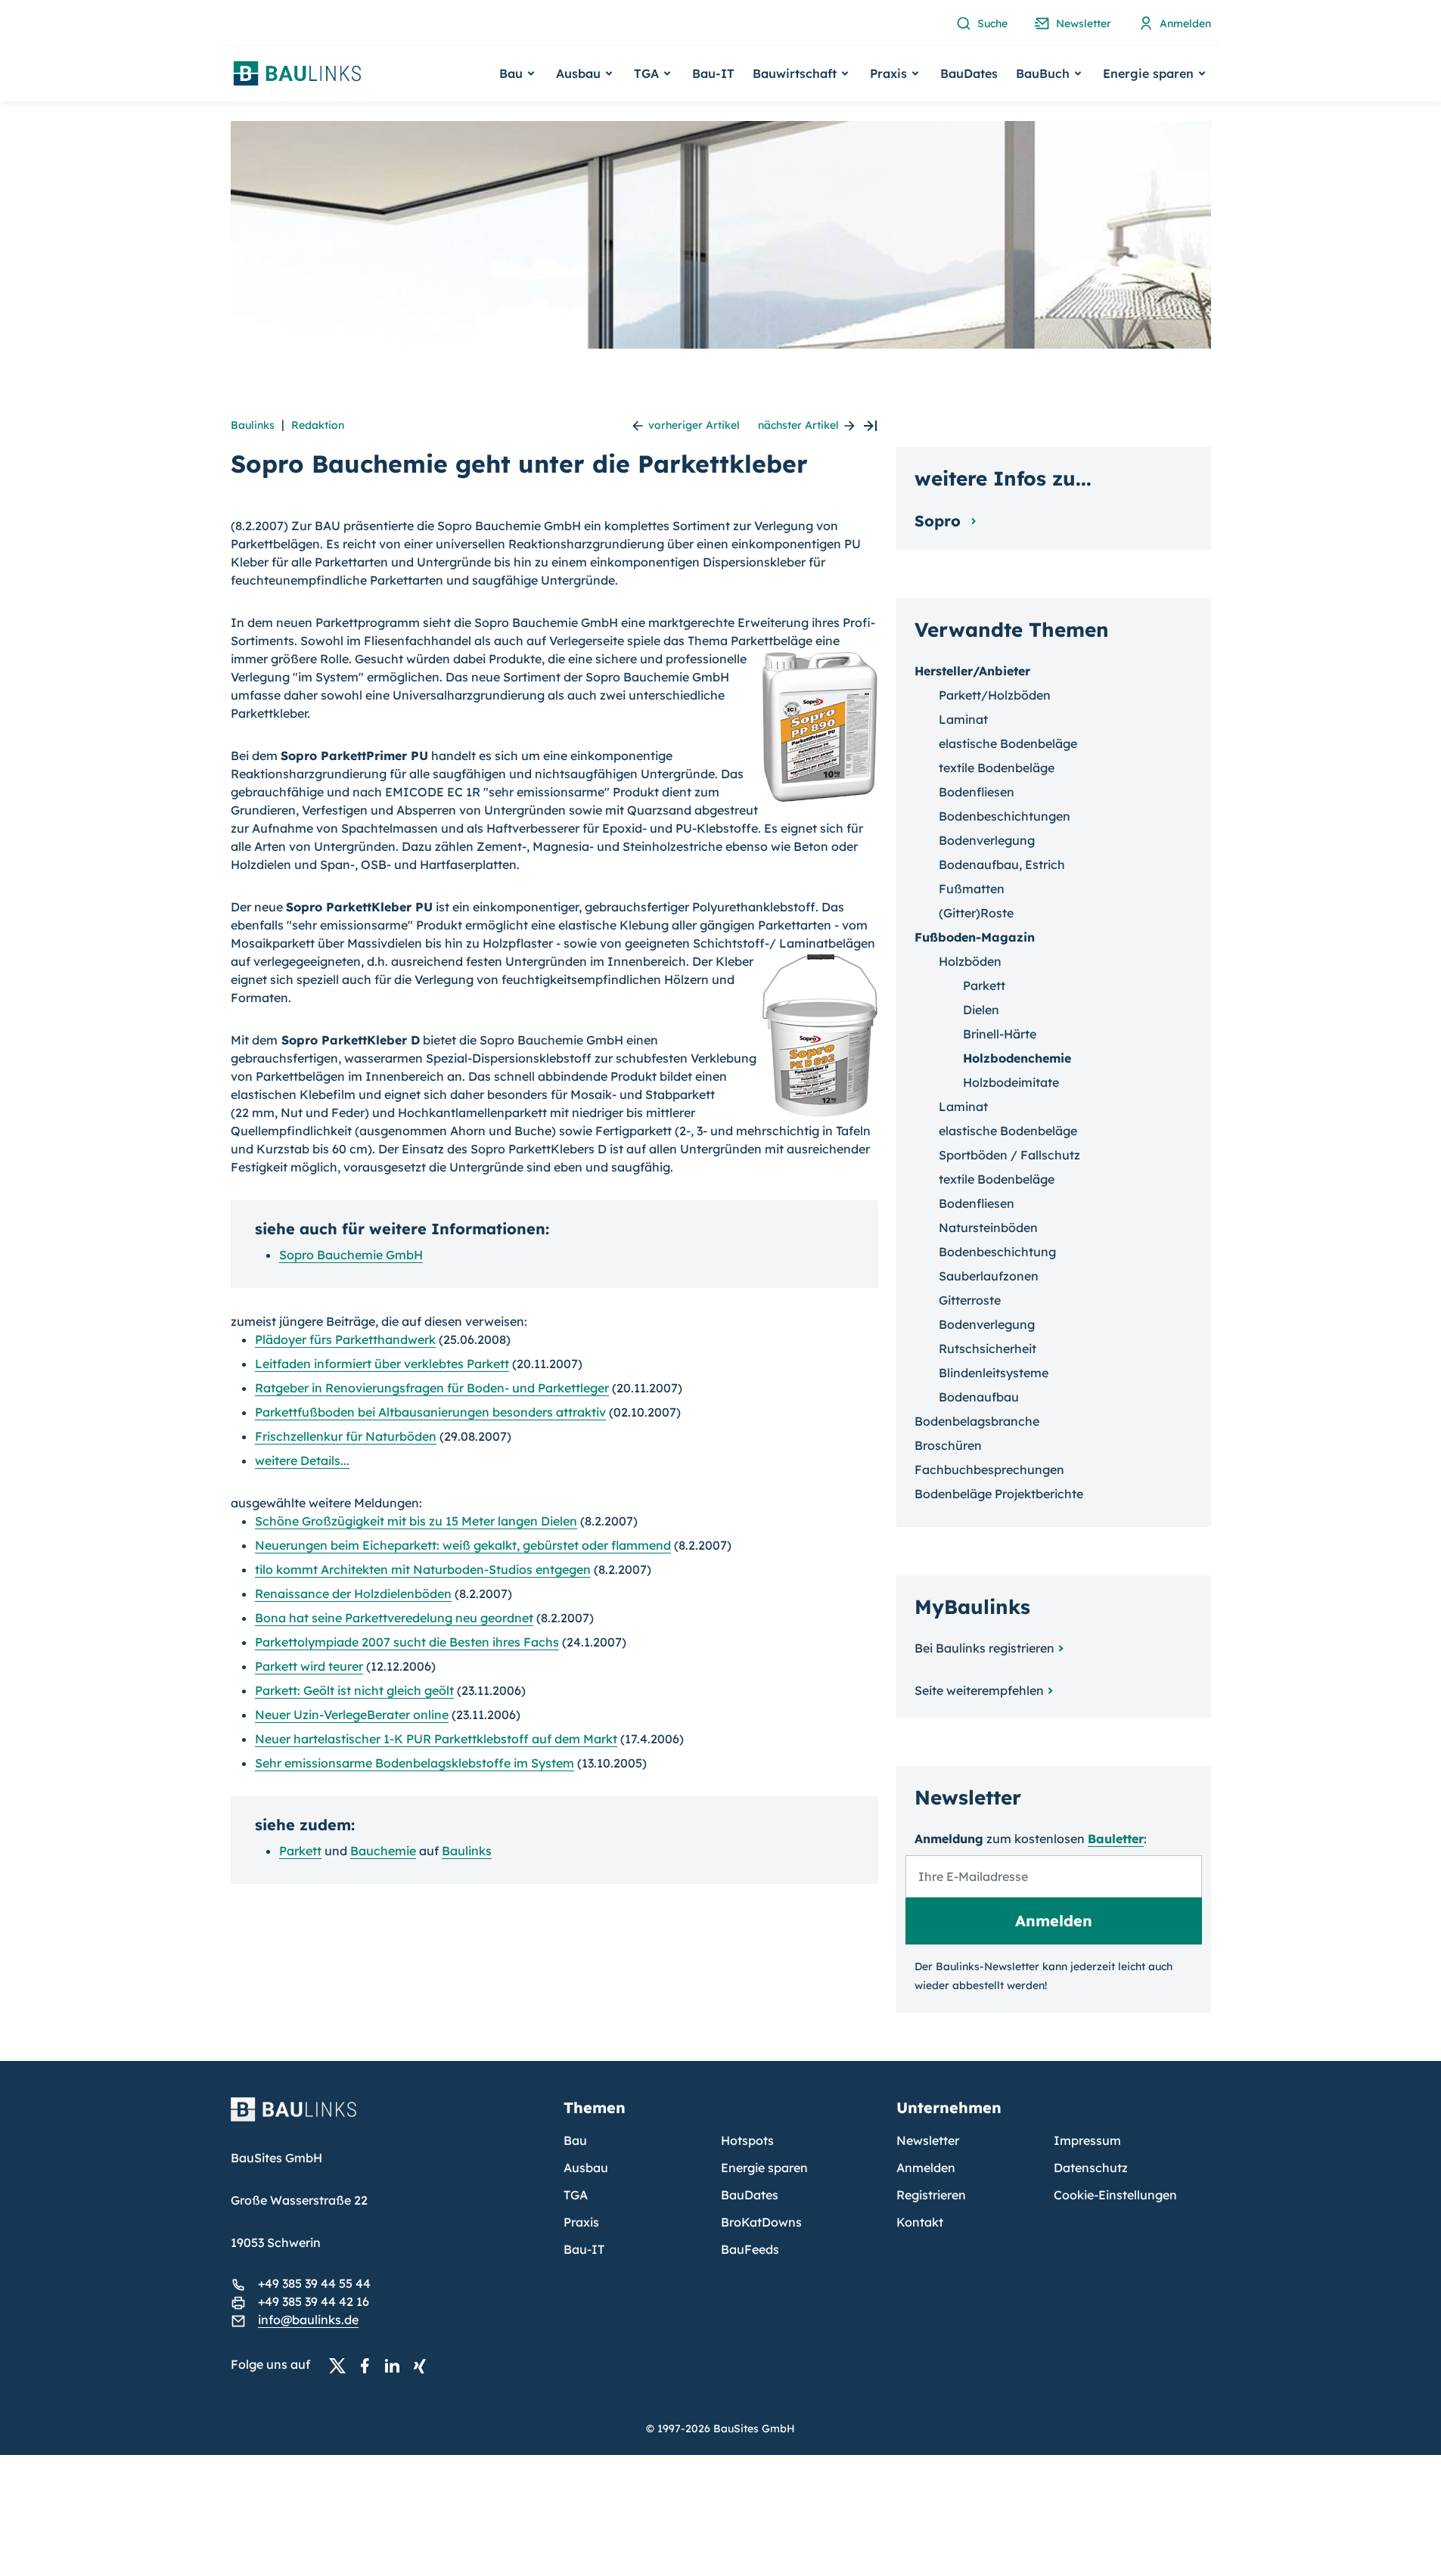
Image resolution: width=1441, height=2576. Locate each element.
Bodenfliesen (977, 792)
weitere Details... (302, 1460)
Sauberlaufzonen (989, 1276)
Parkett (300, 1851)
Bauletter (1116, 1839)
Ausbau (586, 2168)
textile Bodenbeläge (997, 768)
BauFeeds (750, 2249)
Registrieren (931, 2195)
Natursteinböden (988, 1227)
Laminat (963, 719)
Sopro (940, 521)
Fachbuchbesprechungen (989, 1470)
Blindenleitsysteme (994, 1373)
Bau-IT (713, 73)
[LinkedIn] (396, 2365)
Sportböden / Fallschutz (1009, 1155)
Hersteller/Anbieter (972, 671)
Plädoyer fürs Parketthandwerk (345, 1339)
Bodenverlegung (987, 840)
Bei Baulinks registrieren (984, 1648)
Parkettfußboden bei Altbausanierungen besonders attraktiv (430, 1412)
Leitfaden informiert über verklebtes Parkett (382, 1364)
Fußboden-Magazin (975, 937)
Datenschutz (1091, 2168)
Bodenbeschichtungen (1005, 816)
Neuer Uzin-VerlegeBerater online (352, 1715)
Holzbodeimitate (1011, 1082)
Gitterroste (970, 1300)
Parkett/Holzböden (995, 695)
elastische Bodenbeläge (1008, 743)
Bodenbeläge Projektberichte (999, 1494)
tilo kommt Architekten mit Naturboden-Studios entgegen (423, 1569)
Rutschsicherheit (988, 1349)
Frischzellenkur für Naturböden (346, 1436)
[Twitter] (342, 2365)
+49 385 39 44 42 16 (314, 2301)
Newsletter (928, 2140)
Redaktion (318, 425)
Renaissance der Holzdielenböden (353, 1594)
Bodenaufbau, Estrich (1002, 864)
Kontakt (920, 2222)
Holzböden (970, 961)
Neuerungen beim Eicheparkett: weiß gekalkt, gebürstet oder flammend (463, 1545)
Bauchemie (383, 1851)
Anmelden (926, 2168)
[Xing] (424, 2365)
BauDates (969, 73)
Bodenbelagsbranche (977, 1421)
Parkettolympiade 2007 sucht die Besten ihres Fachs (407, 1642)
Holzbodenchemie (1017, 1058)
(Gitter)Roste (976, 913)
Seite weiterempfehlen (979, 1690)
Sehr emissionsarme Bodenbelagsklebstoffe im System (415, 1763)
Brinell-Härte (1000, 1034)
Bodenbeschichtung (997, 1252)
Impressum (1087, 2140)
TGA (576, 2195)
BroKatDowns (761, 2222)
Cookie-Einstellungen (1115, 2195)
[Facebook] (369, 2365)
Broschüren (948, 1445)
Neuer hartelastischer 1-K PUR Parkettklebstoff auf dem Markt (436, 1739)
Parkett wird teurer (309, 1666)
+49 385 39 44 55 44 (314, 2283)
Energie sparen (764, 2168)
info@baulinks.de (308, 2320)
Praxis (581, 2222)
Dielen (981, 1010)
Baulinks (253, 425)
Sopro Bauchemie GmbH (351, 1255)
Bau (575, 2140)
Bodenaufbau (979, 1397)
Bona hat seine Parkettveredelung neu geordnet (394, 1618)
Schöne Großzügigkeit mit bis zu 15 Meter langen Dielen (416, 1521)
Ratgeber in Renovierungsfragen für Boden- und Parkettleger (432, 1388)
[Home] (388, 2118)
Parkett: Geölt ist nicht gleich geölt (354, 1690)
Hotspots (747, 2140)
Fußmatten (972, 889)
